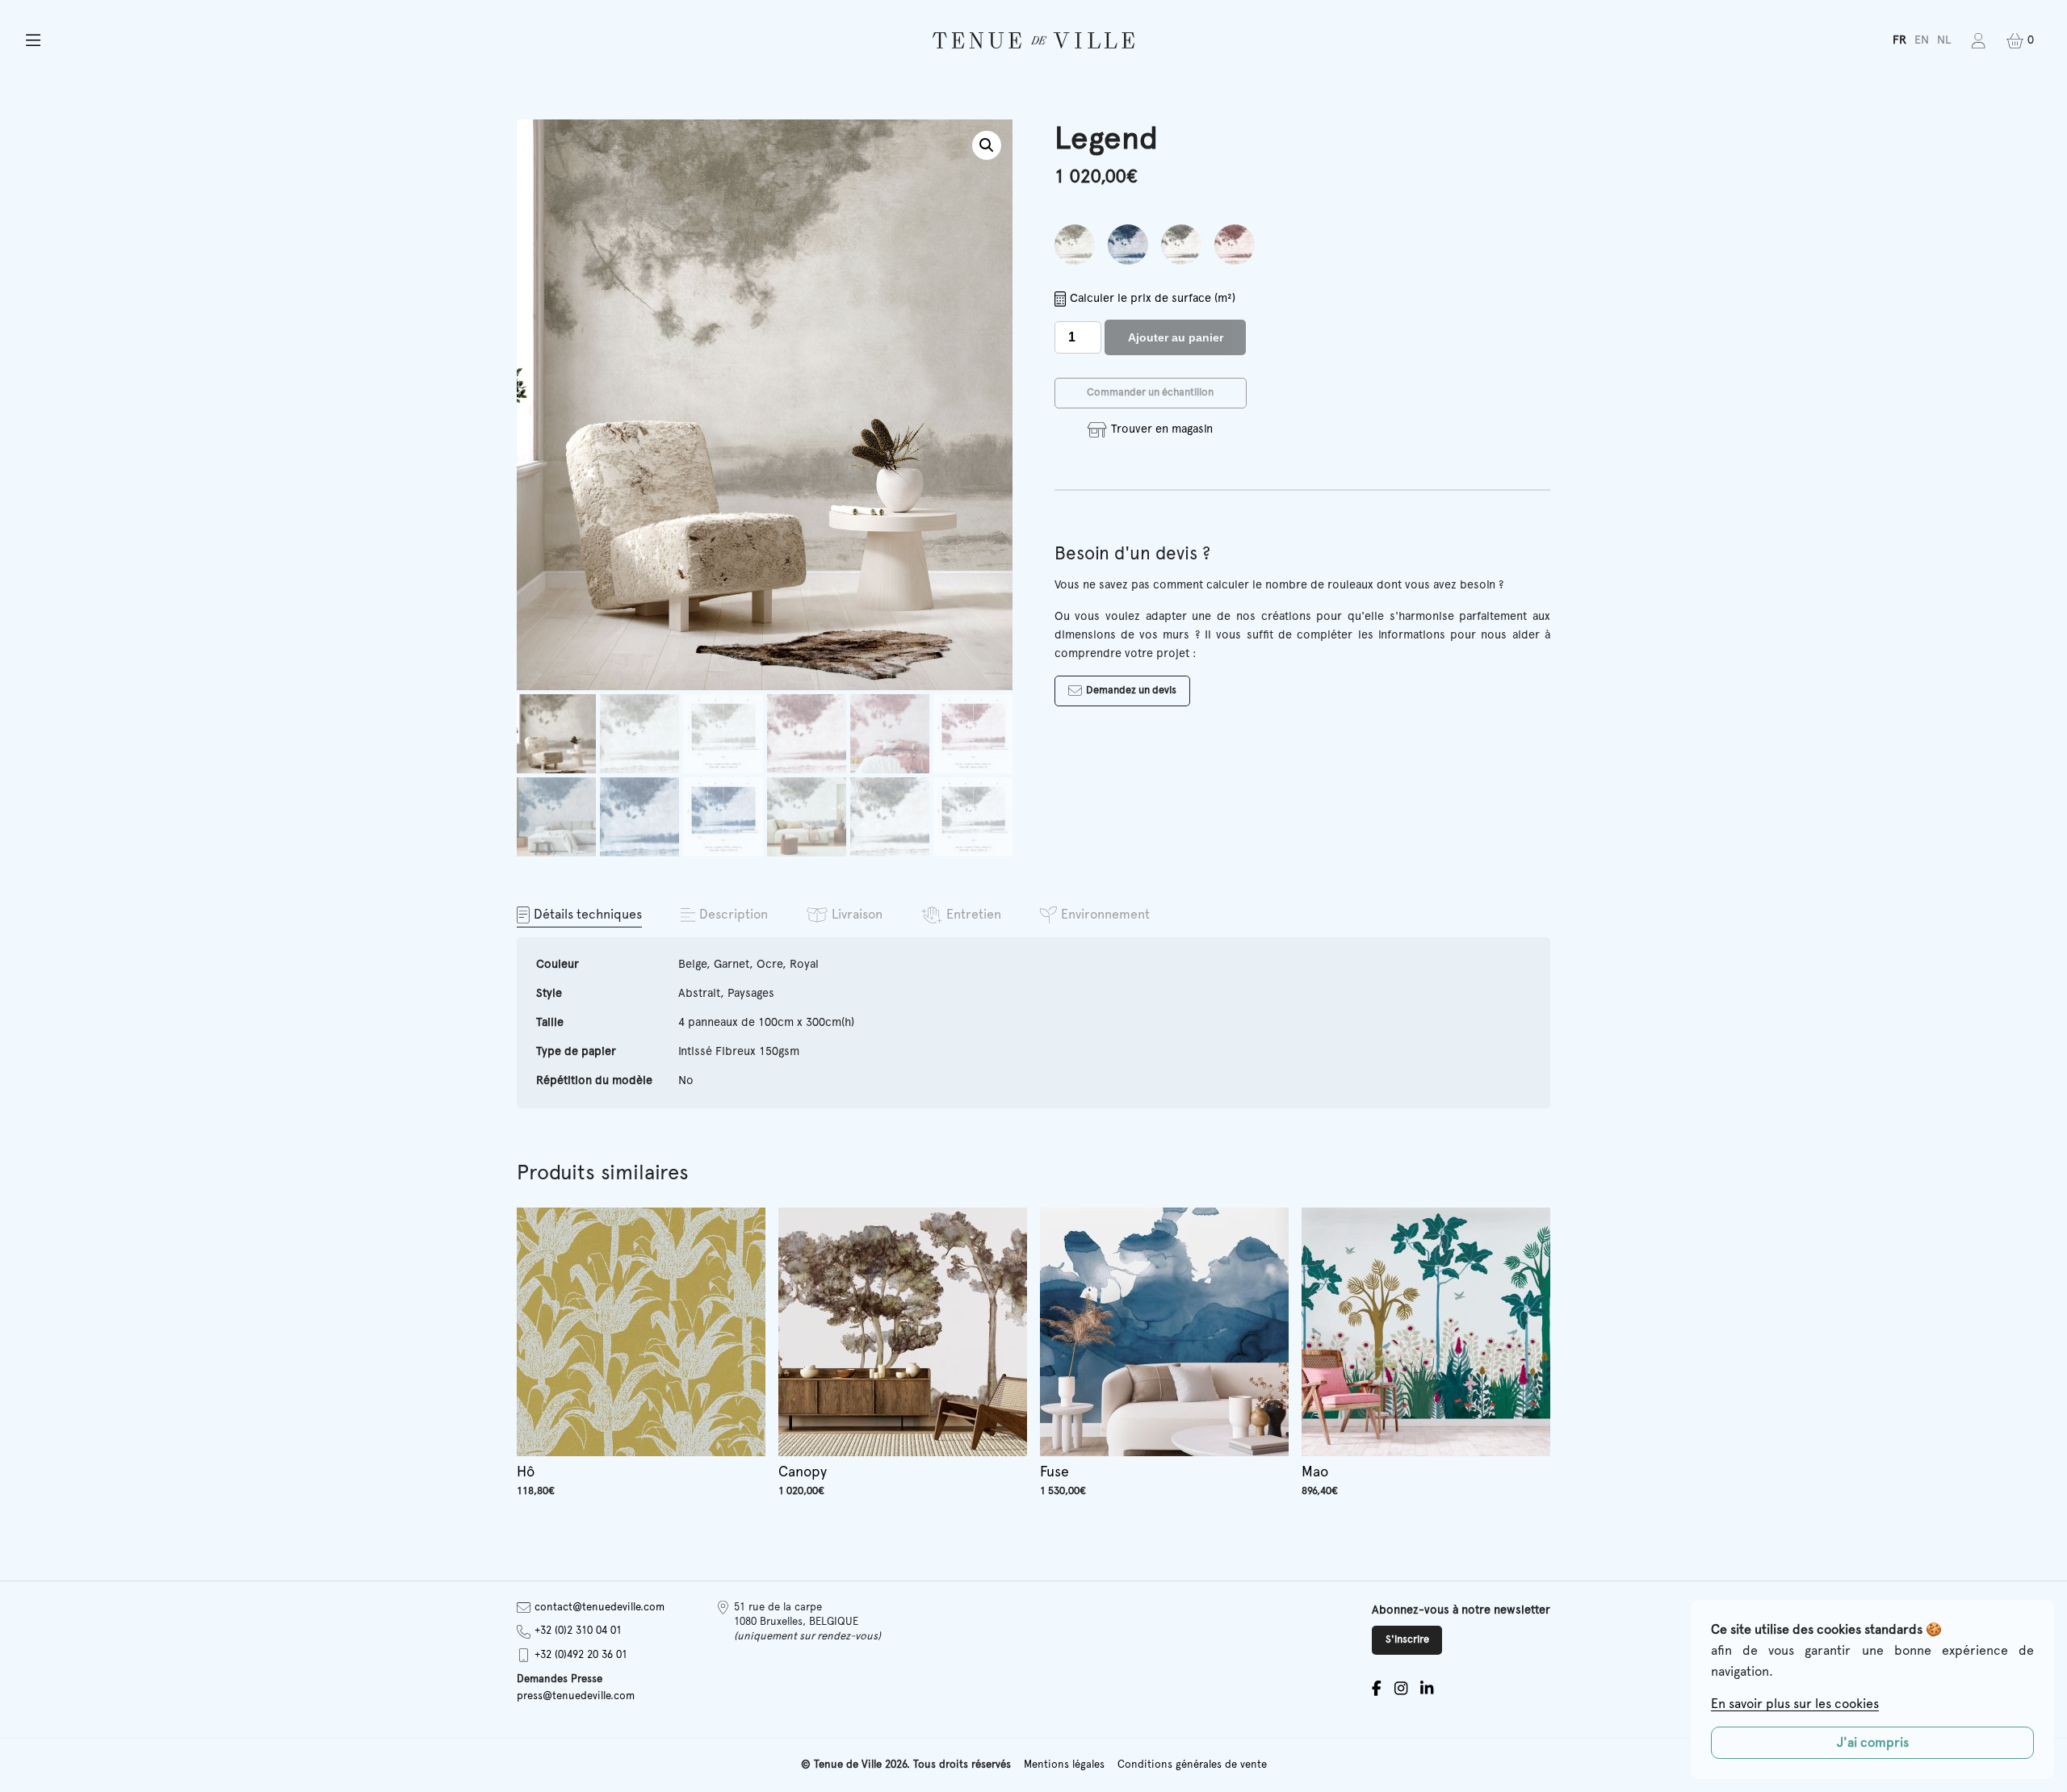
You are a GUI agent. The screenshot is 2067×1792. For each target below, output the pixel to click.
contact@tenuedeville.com (600, 1608)
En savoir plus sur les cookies (1795, 1704)
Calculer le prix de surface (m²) (1153, 298)
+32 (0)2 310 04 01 (578, 1631)
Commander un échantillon (1150, 393)
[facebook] (1377, 1688)
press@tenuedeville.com (576, 1696)
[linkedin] (1427, 1688)
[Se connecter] (1979, 41)
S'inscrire (1407, 1640)
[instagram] (1401, 1688)
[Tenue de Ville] (1033, 40)
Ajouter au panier (1176, 337)
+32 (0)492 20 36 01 (581, 1655)
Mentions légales (1064, 1765)
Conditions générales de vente (1192, 1765)
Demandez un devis (1131, 691)
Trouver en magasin (1161, 429)
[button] (349, 41)
